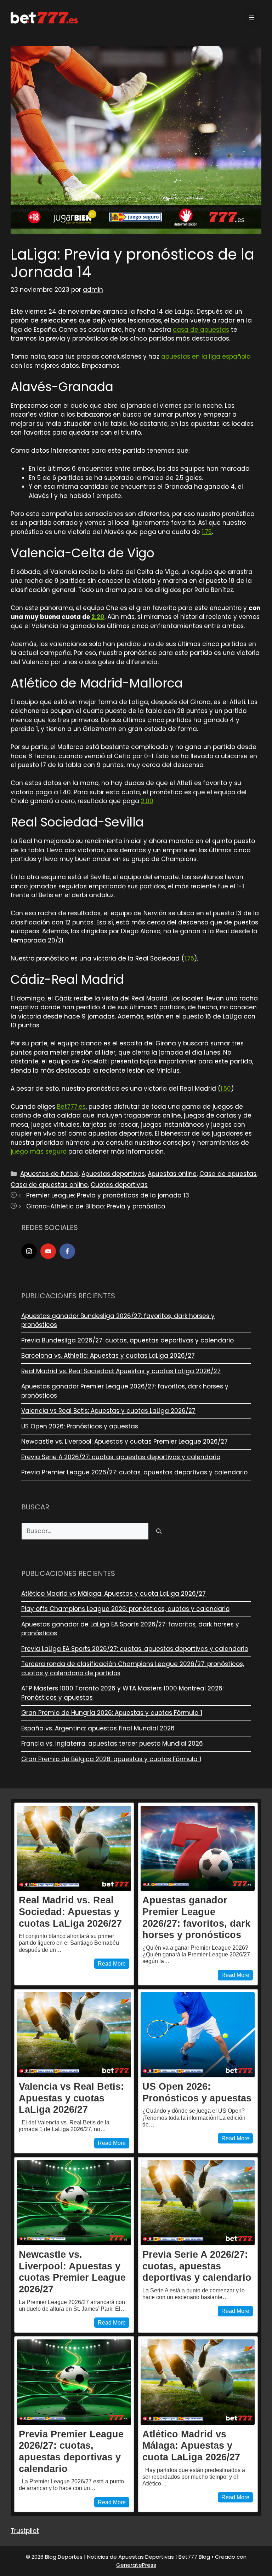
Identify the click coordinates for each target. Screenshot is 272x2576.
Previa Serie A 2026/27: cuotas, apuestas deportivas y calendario (121, 1457)
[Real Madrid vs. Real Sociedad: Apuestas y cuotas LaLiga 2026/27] (74, 1849)
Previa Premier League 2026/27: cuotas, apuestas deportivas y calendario (134, 1472)
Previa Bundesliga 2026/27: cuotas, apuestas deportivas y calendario (127, 1340)
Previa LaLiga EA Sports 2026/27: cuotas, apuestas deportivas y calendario (135, 1649)
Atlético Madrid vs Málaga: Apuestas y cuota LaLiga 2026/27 (114, 1594)
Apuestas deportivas (113, 1174)
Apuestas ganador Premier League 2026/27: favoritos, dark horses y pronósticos (196, 1917)
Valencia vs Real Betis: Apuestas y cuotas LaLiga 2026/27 (108, 1411)
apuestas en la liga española (206, 356)
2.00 (147, 801)
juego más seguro (39, 1151)
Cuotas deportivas (119, 1185)
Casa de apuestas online (49, 1185)
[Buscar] (159, 1531)
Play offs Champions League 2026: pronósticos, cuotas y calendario (125, 1609)
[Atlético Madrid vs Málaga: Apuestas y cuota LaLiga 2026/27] (198, 2382)
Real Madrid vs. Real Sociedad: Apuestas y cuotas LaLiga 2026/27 (121, 1371)
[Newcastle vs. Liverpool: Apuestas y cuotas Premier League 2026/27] (74, 2203)
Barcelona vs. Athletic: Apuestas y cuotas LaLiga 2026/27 (108, 1356)
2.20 (98, 617)
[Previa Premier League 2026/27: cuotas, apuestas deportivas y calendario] (74, 2382)
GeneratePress (136, 2565)
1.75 (207, 532)
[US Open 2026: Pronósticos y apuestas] (198, 2035)
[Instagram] (29, 1251)
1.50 (226, 1089)
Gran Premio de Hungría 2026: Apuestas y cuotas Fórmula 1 (112, 1713)
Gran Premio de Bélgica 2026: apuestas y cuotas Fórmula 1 (111, 1759)
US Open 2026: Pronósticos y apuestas (80, 1426)
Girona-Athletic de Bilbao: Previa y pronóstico (96, 1206)
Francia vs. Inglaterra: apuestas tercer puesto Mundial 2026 (112, 1744)
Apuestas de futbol (49, 1174)
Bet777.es (71, 1107)
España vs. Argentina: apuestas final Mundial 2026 (98, 1728)
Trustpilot (25, 2531)
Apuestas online (172, 1174)
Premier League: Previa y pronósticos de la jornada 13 (108, 1195)
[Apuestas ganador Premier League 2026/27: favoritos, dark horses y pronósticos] (198, 1849)
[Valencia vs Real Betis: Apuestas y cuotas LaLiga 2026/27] (74, 2035)
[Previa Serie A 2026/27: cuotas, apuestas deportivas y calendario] (198, 2203)
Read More (112, 1964)
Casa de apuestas (228, 1174)
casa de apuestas (201, 330)
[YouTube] (48, 1251)
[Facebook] (67, 1251)
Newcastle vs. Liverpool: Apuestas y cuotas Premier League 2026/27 (124, 1441)
